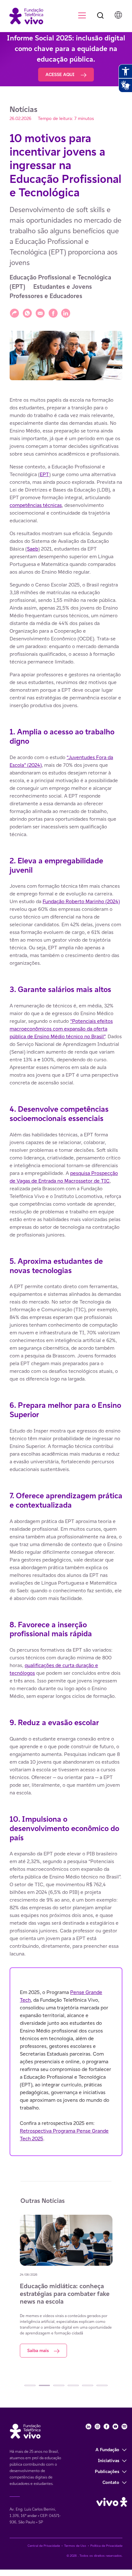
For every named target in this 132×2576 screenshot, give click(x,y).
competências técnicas (36, 505)
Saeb (33, 549)
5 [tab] (88, 2385)
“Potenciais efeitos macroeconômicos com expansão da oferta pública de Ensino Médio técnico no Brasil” (61, 1029)
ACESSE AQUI (61, 74)
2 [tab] (44, 2385)
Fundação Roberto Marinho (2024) (81, 901)
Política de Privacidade (106, 2546)
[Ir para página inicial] (23, 16)
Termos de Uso (75, 2546)
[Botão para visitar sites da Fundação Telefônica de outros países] (118, 15)
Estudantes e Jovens (63, 287)
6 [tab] (102, 2385)
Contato (111, 2482)
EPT (44, 474)
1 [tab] (30, 2385)
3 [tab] (59, 2385)
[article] (66, 1276)
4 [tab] (73, 2385)
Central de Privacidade (44, 2546)
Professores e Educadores (46, 296)
